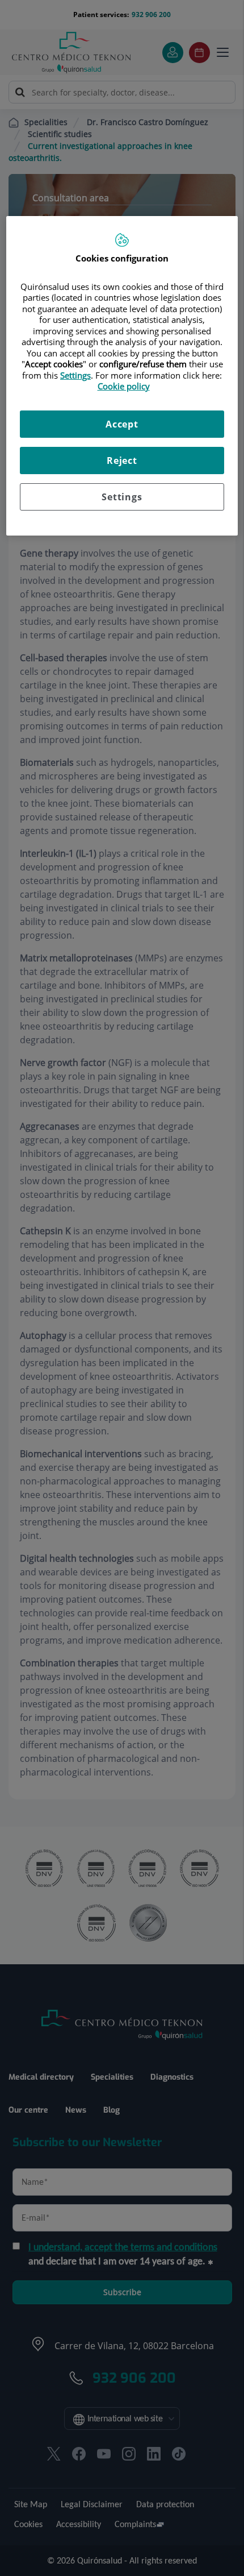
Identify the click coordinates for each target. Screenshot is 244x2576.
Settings (122, 497)
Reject (122, 461)
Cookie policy (124, 386)
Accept (122, 424)
